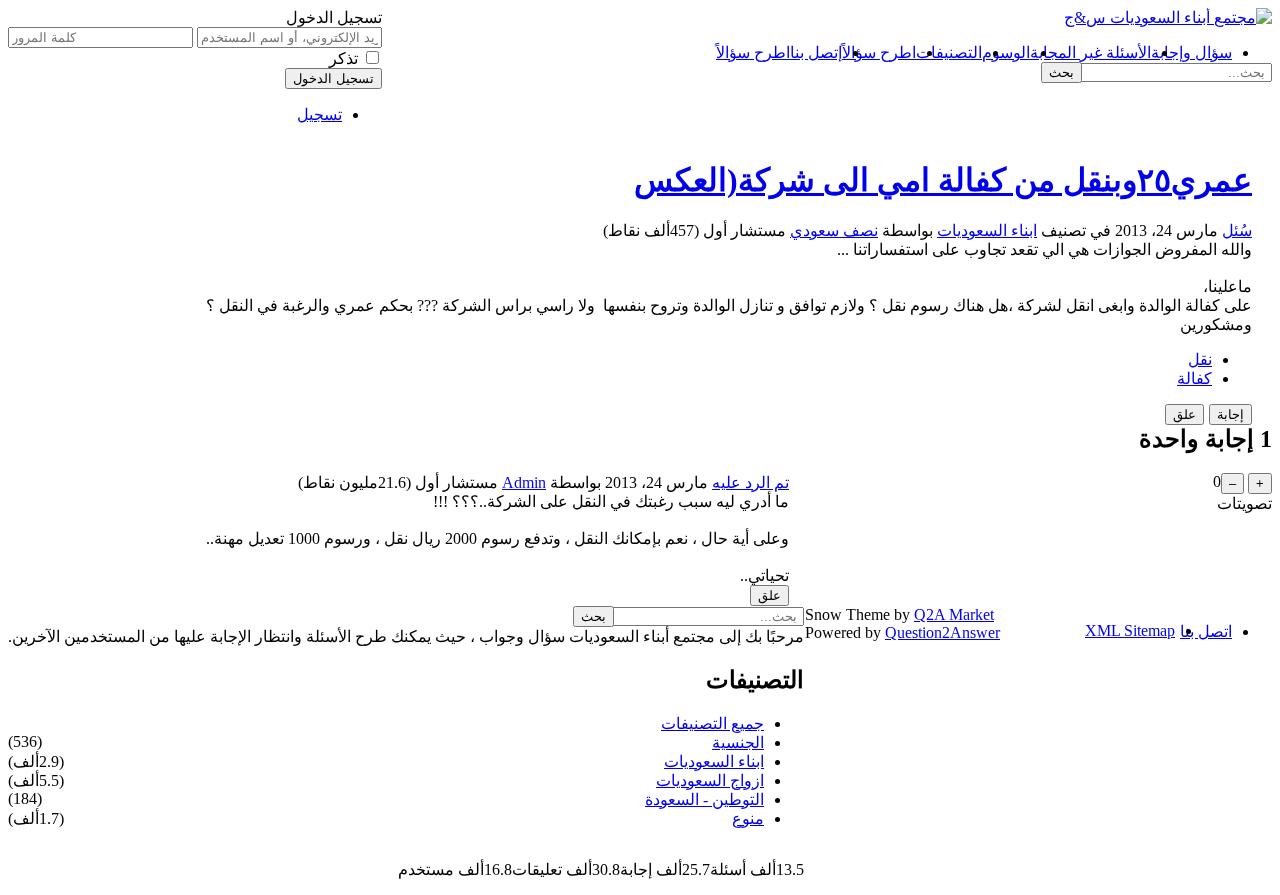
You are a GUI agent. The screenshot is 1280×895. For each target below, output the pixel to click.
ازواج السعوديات (710, 780)
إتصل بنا (816, 52)
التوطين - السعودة (704, 799)
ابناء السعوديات (987, 230)
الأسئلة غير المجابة (1090, 52)
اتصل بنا (1206, 631)
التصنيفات (949, 52)
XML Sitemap (1130, 630)
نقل (1200, 359)
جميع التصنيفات (712, 723)
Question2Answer (942, 632)
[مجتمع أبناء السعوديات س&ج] (1168, 17)
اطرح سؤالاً (879, 52)
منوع (748, 818)
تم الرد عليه (750, 482)
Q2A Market (954, 614)
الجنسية (738, 742)
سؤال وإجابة (1191, 52)
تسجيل (319, 114)
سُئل (1237, 230)
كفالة (1194, 378)
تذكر (343, 58)
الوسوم (1006, 52)
